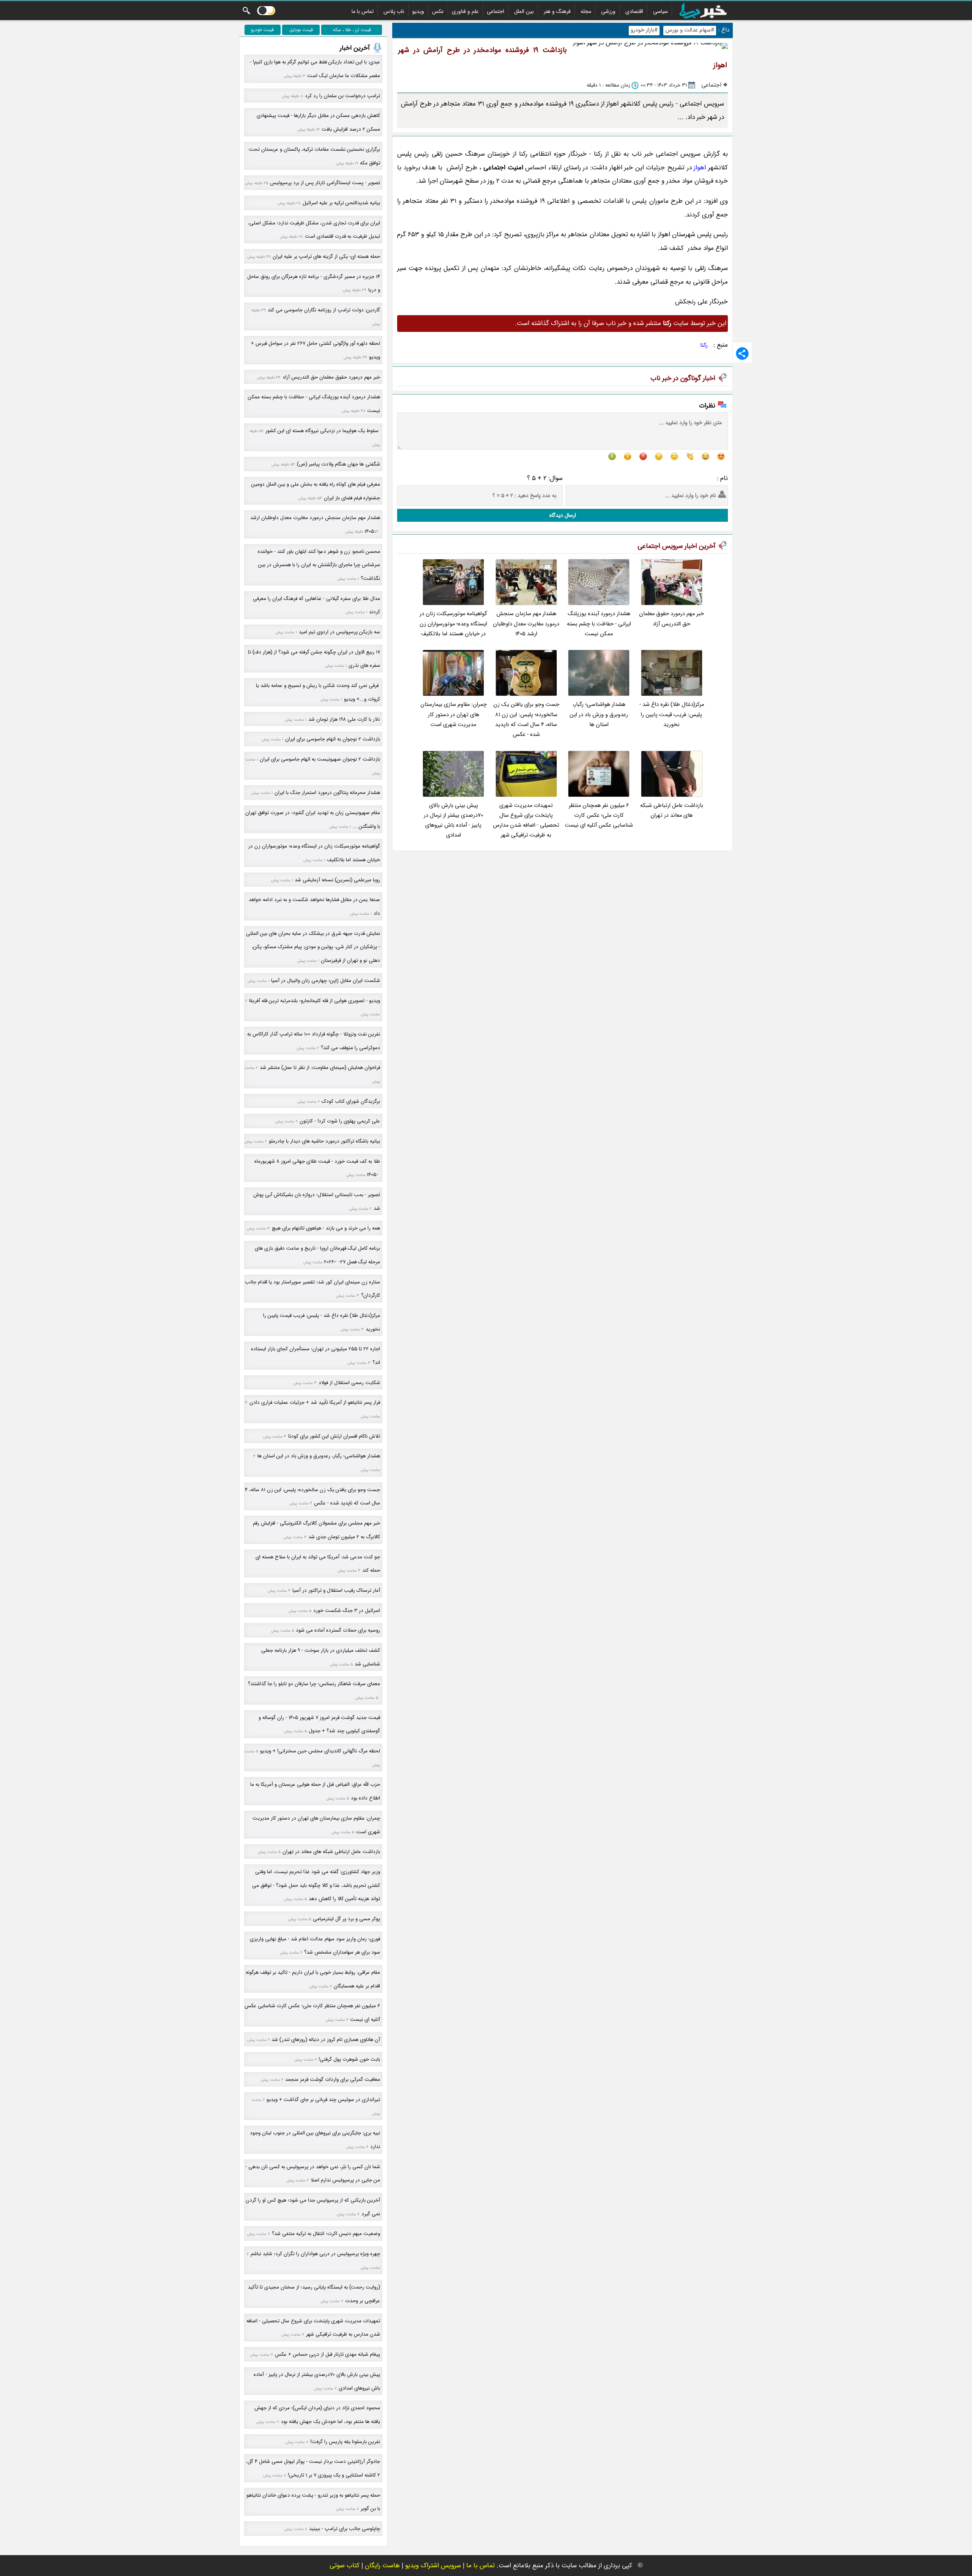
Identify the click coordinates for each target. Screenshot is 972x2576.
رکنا (704, 345)
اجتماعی (495, 11)
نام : (722, 478)
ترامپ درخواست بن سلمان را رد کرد (342, 96)
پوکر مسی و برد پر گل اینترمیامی (346, 1919)
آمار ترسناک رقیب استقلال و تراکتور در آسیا (336, 1590)
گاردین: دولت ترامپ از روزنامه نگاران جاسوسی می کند (324, 310)
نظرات (707, 406)
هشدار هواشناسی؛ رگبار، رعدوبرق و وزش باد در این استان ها (599, 715)
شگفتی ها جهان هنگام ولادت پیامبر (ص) (338, 464)
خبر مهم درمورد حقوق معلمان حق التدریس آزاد (671, 619)
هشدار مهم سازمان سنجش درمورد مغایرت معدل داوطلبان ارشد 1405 (526, 624)
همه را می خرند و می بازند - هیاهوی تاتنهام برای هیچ (326, 1228)
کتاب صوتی (345, 2566)
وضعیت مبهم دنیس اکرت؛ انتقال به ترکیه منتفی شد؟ (326, 2234)
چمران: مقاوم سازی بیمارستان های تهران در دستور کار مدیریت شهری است (454, 715)
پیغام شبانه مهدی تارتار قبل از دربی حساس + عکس (327, 2354)
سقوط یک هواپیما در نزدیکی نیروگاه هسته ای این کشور (323, 431)
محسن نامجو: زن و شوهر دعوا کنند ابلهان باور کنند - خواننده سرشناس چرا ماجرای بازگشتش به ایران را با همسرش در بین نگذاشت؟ (319, 565)
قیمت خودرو (262, 30)
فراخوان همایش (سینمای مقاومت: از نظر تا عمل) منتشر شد (320, 1068)
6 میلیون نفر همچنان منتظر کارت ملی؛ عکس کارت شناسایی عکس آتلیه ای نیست (599, 816)
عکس (438, 11)
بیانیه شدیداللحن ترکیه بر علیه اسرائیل (341, 203)
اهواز (700, 168)
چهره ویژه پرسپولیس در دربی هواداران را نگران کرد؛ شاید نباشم (315, 2254)
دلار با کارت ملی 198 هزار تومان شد (344, 719)
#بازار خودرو (644, 30)
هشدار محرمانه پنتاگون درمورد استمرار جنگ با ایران (327, 793)
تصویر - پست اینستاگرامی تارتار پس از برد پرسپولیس (325, 183)
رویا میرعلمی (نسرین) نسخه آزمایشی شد (337, 880)
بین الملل (524, 11)
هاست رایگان (382, 2566)
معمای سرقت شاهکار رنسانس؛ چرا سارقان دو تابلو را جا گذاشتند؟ (314, 1684)
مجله (586, 11)
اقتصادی (634, 11)
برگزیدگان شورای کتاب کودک (351, 1101)
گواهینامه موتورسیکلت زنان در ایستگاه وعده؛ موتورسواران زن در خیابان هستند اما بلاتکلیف (453, 624)
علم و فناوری (465, 11)
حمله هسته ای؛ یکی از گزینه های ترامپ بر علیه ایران (326, 256)
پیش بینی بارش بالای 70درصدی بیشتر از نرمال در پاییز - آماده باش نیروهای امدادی (453, 821)
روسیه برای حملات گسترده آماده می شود (338, 1630)
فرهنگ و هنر (557, 11)
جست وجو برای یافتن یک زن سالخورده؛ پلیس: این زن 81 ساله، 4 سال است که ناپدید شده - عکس (526, 720)
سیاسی (660, 11)
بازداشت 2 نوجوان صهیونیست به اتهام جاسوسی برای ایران (320, 759)
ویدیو (418, 11)
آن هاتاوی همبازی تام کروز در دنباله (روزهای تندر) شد (326, 2040)
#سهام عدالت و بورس (690, 30)
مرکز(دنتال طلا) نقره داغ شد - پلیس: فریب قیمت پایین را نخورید (672, 715)
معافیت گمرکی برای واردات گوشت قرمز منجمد (333, 2080)
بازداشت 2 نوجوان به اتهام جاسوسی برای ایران (333, 739)
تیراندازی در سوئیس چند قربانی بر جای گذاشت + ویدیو (323, 2100)
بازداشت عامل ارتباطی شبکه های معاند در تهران (672, 811)
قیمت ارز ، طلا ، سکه (352, 30)
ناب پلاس (394, 11)
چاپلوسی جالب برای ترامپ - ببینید (345, 2529)
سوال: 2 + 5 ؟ (545, 478)
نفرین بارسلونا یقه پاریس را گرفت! (345, 2442)
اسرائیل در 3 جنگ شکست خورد (347, 1611)
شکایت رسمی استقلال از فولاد (349, 1383)
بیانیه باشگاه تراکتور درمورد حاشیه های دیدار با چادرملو (324, 1141)
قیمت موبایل (301, 30)
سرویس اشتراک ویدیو (433, 2566)
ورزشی (608, 11)
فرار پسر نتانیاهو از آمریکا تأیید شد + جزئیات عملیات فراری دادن (315, 1402)
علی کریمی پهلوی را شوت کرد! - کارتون (340, 1121)
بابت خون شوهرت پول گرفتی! (349, 2059)
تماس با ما (363, 11)
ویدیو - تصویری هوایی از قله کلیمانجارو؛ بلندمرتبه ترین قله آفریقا (315, 1001)
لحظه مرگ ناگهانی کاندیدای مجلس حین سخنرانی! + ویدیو (320, 1751)
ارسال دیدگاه (563, 515)
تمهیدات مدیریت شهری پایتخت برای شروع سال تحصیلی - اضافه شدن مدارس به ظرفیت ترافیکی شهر (526, 821)
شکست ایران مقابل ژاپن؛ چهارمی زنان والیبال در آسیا (326, 981)
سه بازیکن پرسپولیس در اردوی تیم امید (339, 632)
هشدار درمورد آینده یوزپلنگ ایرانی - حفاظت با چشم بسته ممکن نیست (599, 624)
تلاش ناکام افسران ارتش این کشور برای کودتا (334, 1436)
